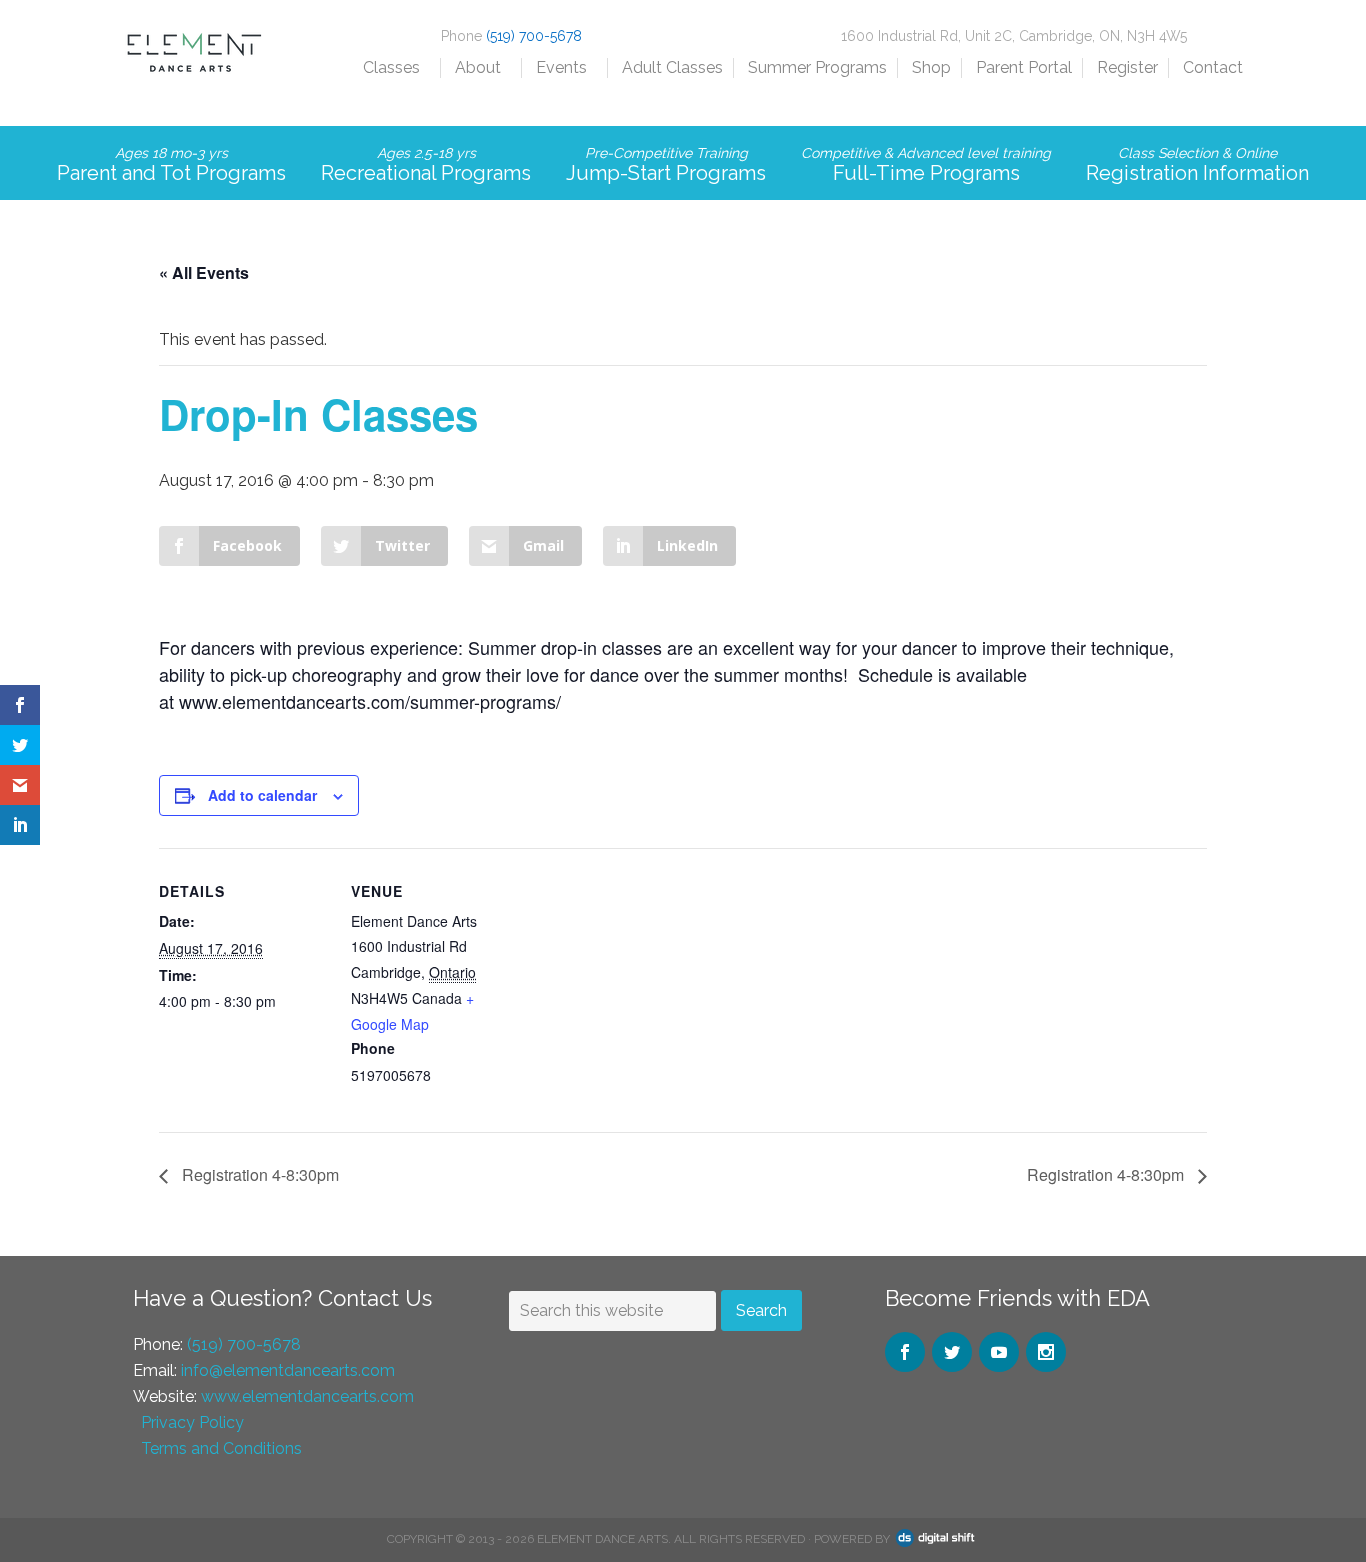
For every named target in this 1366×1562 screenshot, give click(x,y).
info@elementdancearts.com (288, 1370)
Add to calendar (262, 795)
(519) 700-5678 (534, 36)
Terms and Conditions (221, 1448)
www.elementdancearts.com (307, 1396)
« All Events (204, 272)
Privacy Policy (192, 1422)
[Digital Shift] (936, 1539)
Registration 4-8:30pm (258, 1174)
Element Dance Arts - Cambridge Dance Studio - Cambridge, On (193, 70)
